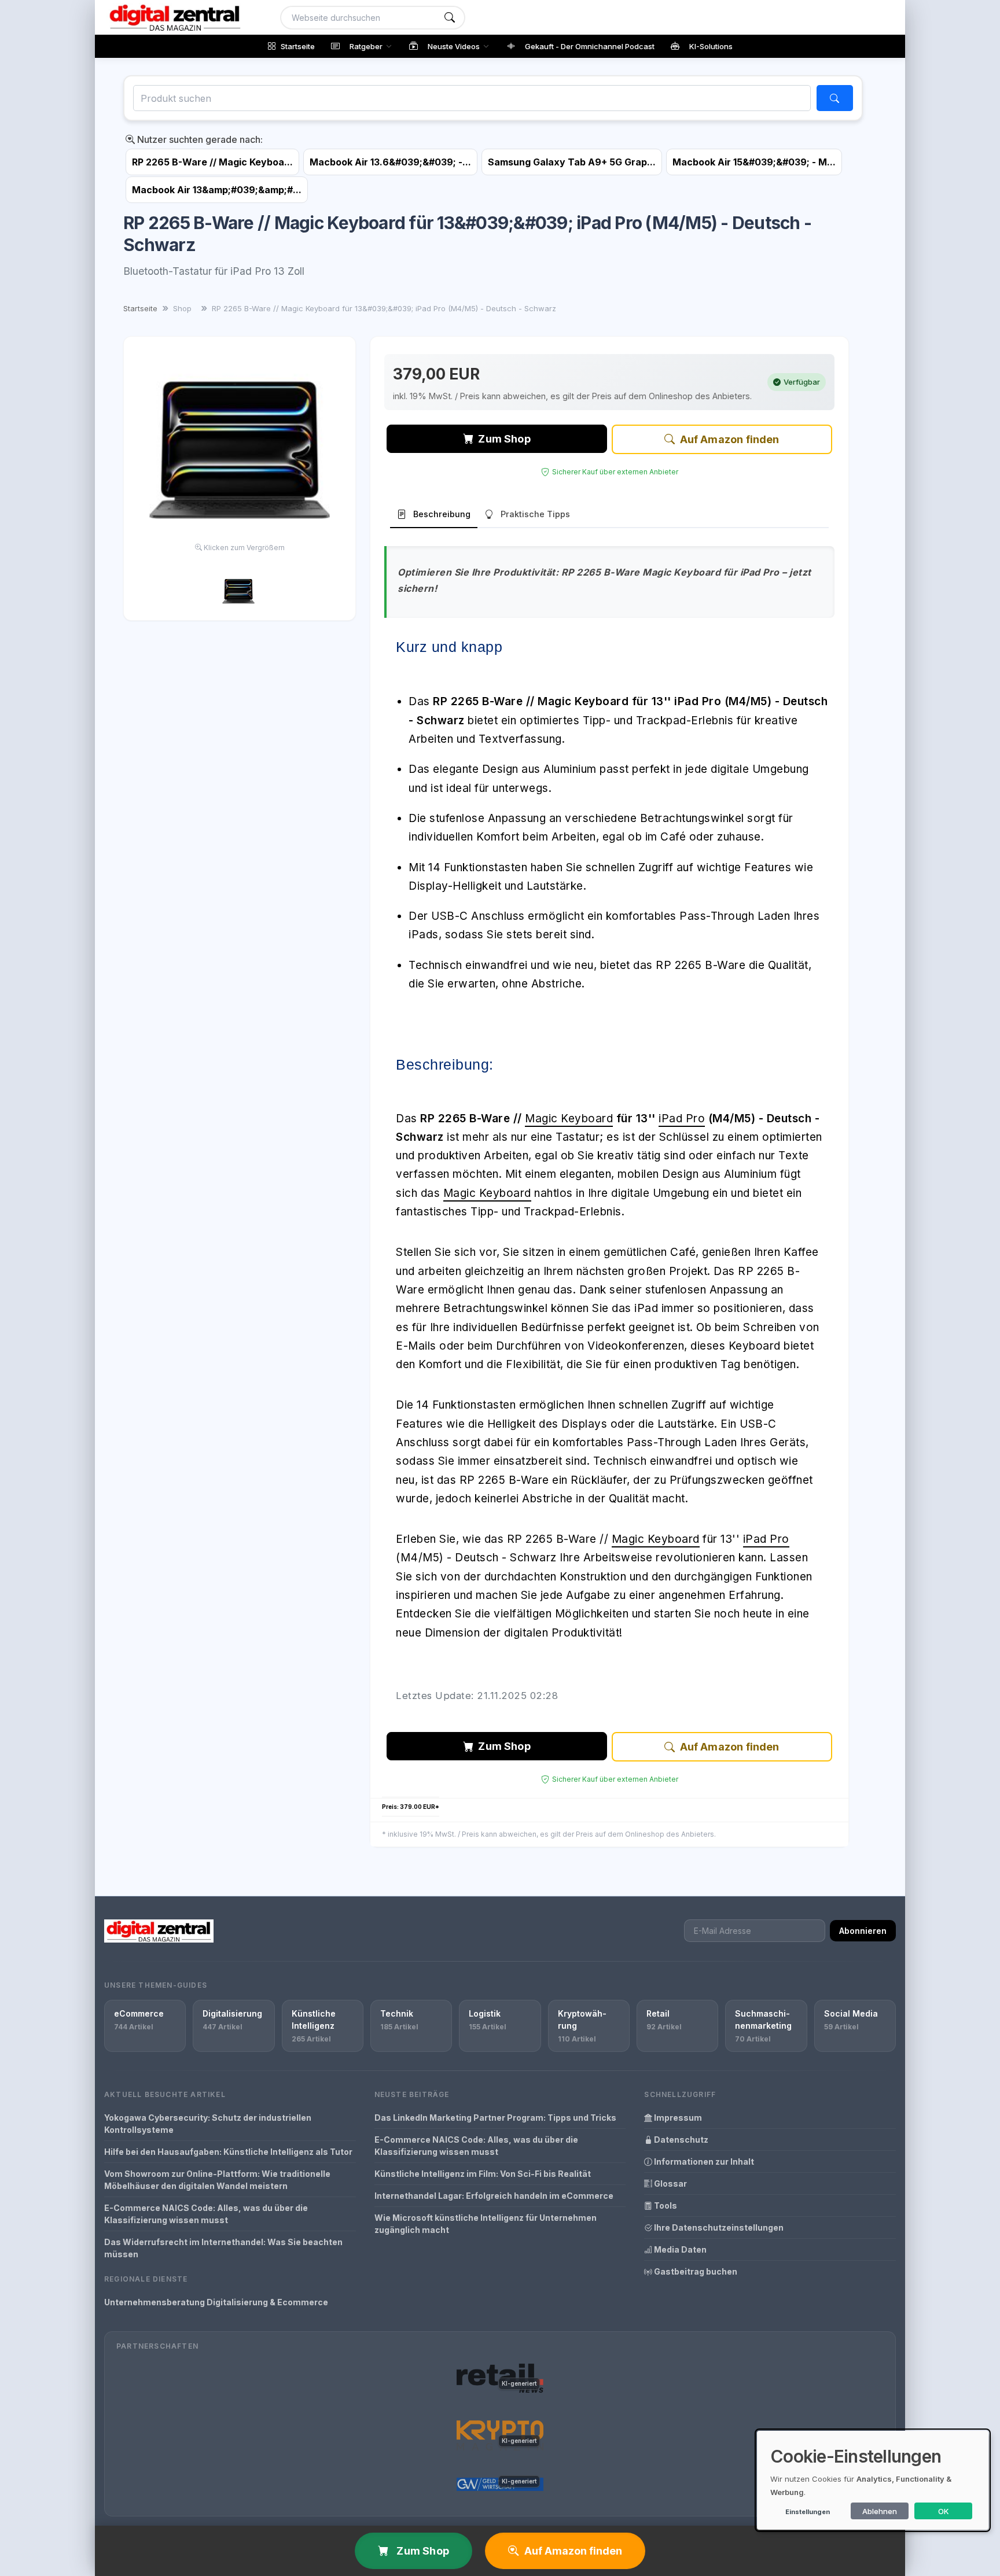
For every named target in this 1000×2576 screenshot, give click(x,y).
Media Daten (679, 2249)
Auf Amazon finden (730, 439)
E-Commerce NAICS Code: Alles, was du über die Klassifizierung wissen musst (206, 2214)
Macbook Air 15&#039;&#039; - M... (754, 162)
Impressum (677, 2118)
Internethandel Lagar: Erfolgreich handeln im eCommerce (494, 2196)
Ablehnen (880, 2511)
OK (944, 2511)
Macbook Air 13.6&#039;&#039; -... (390, 162)
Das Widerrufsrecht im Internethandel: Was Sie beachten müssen (223, 2248)
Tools (665, 2205)
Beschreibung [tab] (442, 514)
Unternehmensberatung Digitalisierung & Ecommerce (216, 2302)
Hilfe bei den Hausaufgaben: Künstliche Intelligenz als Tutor (228, 2152)
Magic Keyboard (569, 1119)
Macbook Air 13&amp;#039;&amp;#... (217, 190)
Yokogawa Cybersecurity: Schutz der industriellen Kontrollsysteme (208, 2124)
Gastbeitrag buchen (695, 2271)
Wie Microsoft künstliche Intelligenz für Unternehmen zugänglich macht (486, 2224)
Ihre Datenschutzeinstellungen (718, 2227)
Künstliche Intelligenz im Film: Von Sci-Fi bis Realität (483, 2174)
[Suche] (450, 18)
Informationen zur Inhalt (703, 2162)
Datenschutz (680, 2140)
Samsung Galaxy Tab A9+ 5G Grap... (572, 162)
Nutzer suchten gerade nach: (199, 139)
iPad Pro (682, 1119)
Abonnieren (863, 1931)
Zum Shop (504, 439)
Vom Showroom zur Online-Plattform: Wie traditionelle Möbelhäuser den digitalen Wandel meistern (217, 2180)
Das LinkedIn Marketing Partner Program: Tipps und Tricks (495, 2118)
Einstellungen (808, 2512)
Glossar (670, 2183)
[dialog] (873, 2480)
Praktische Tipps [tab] (535, 514)
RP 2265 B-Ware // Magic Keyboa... (212, 162)
